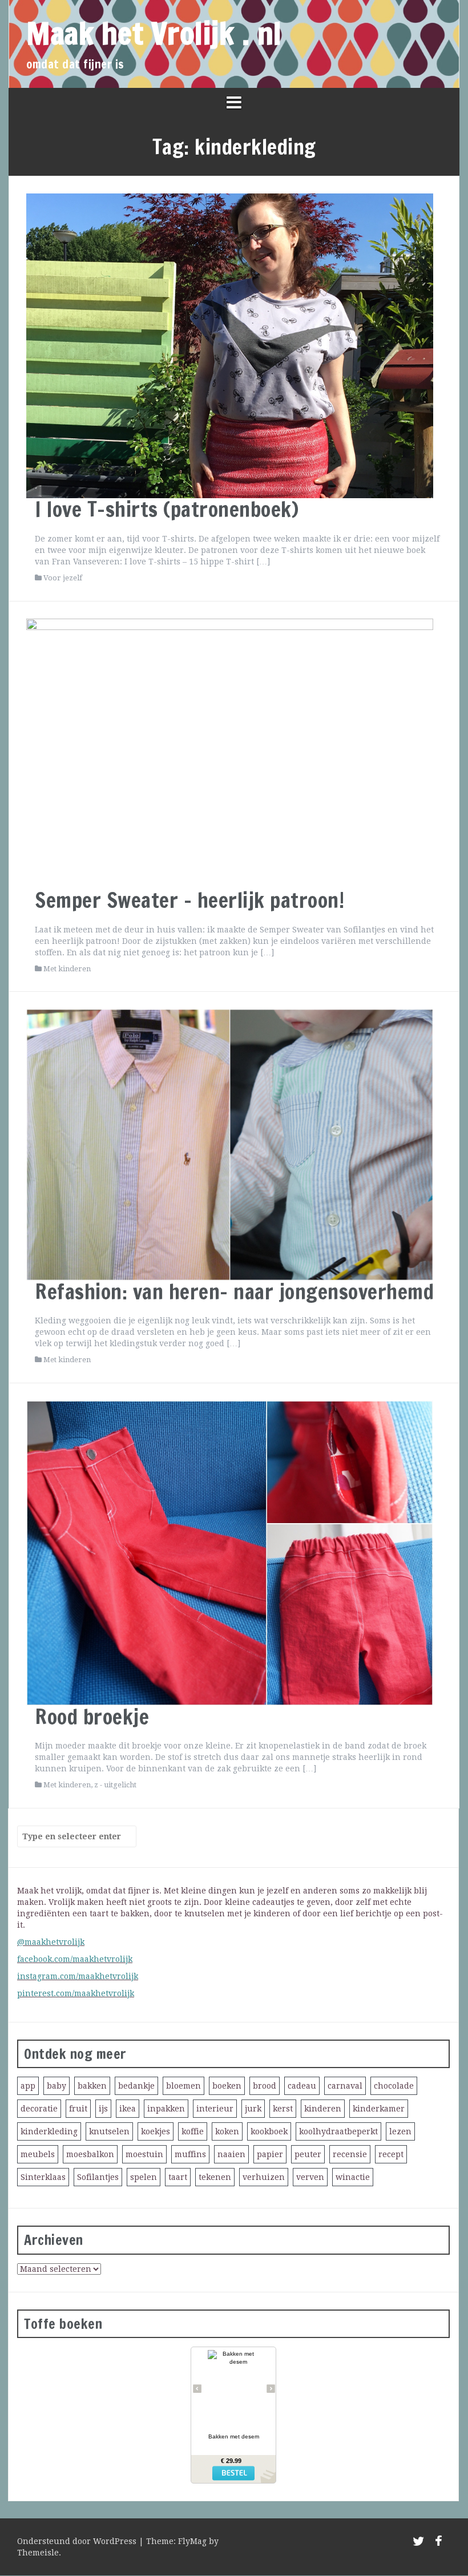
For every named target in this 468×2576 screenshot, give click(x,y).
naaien (231, 2154)
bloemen (183, 2086)
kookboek (269, 2131)
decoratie (39, 2109)
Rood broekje (92, 1717)
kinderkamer (379, 2109)
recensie (350, 2154)
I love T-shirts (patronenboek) (167, 509)
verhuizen (264, 2177)
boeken (227, 2086)
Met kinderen (67, 969)
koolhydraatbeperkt (338, 2131)
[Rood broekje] (230, 1552)
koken (227, 2131)
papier (270, 2154)
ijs (103, 2109)
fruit (78, 2109)
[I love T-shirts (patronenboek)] (230, 345)
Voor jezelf (63, 578)
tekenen (215, 2177)
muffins (190, 2154)
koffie (193, 2131)
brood (265, 2086)
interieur (215, 2109)
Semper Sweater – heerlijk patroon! (189, 900)
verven (310, 2177)
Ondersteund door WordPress (78, 2541)
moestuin (144, 2154)
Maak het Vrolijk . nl (154, 33)
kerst (283, 2109)
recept (391, 2154)
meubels (38, 2154)
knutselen (109, 2131)
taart (178, 2177)
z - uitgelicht (115, 1785)
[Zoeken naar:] (72, 1836)
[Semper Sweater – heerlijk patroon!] (230, 753)
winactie (353, 2177)
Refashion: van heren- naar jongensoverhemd (234, 1292)
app (28, 2086)
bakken (92, 2086)
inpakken (166, 2109)
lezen (400, 2131)
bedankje (136, 2086)
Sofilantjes (98, 2177)
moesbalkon (90, 2154)
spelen (144, 2177)
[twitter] (418, 2543)
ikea (128, 2109)
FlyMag (192, 2541)
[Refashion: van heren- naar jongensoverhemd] (230, 1144)
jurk (253, 2109)
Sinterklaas (43, 2177)
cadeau (302, 2086)
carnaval (345, 2086)
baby (57, 2086)
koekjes (156, 2131)
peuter (308, 2154)
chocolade (394, 2086)
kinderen (323, 2109)
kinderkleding (49, 2131)
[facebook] (439, 2543)
